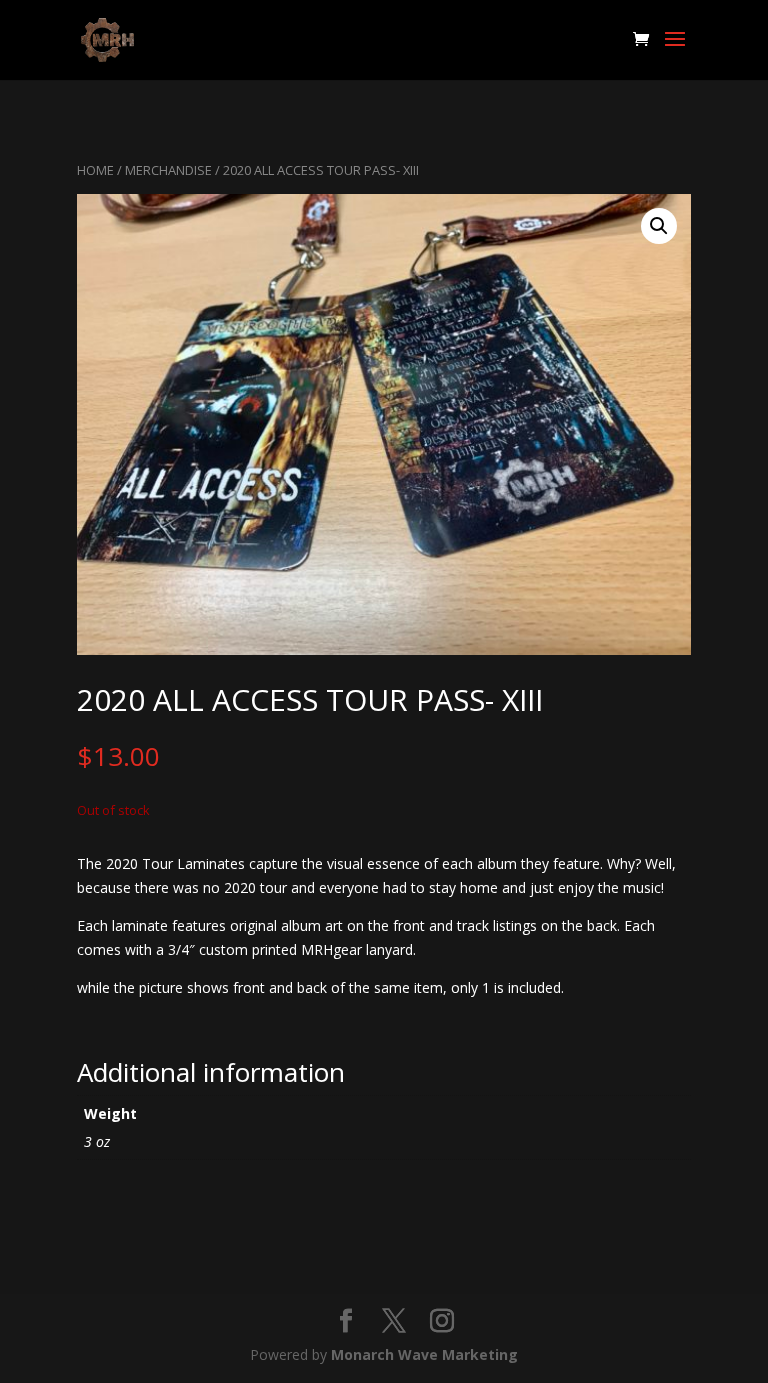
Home (95, 170)
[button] (659, 226)
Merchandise (168, 170)
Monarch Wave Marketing (424, 1354)
